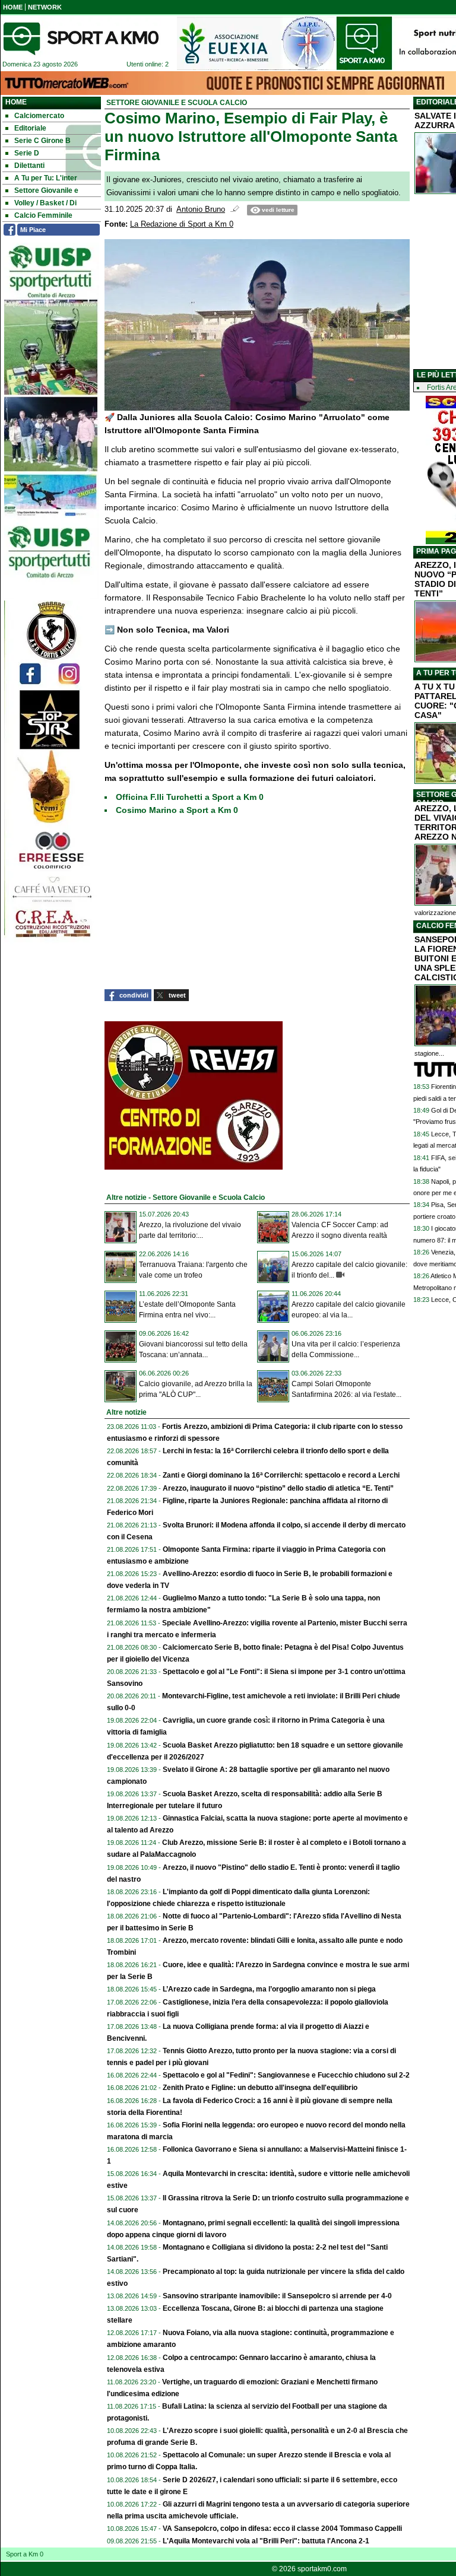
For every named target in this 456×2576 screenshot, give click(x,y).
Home (16, 102)
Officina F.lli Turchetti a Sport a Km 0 (190, 797)
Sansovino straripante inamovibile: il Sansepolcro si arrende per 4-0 (277, 2296)
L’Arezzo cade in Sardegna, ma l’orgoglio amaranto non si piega (269, 1989)
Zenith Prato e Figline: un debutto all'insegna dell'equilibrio (260, 2088)
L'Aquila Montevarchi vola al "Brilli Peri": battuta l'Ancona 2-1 (266, 2541)
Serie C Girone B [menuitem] (42, 141)
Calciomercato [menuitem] (39, 116)
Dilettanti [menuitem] (29, 166)
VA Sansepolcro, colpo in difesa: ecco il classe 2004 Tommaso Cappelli (282, 2529)
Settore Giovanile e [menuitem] (46, 190)
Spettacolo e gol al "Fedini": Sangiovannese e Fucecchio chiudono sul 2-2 (286, 2075)
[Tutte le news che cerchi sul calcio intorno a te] (81, 39)
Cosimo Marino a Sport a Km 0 (177, 810)
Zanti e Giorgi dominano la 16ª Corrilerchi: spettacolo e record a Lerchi (281, 1475)
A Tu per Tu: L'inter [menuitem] (46, 178)
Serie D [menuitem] (27, 153)
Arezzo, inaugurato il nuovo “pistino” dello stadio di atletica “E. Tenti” (278, 1488)
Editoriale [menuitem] (30, 128)
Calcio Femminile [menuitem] (43, 215)
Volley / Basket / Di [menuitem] (45, 203)
